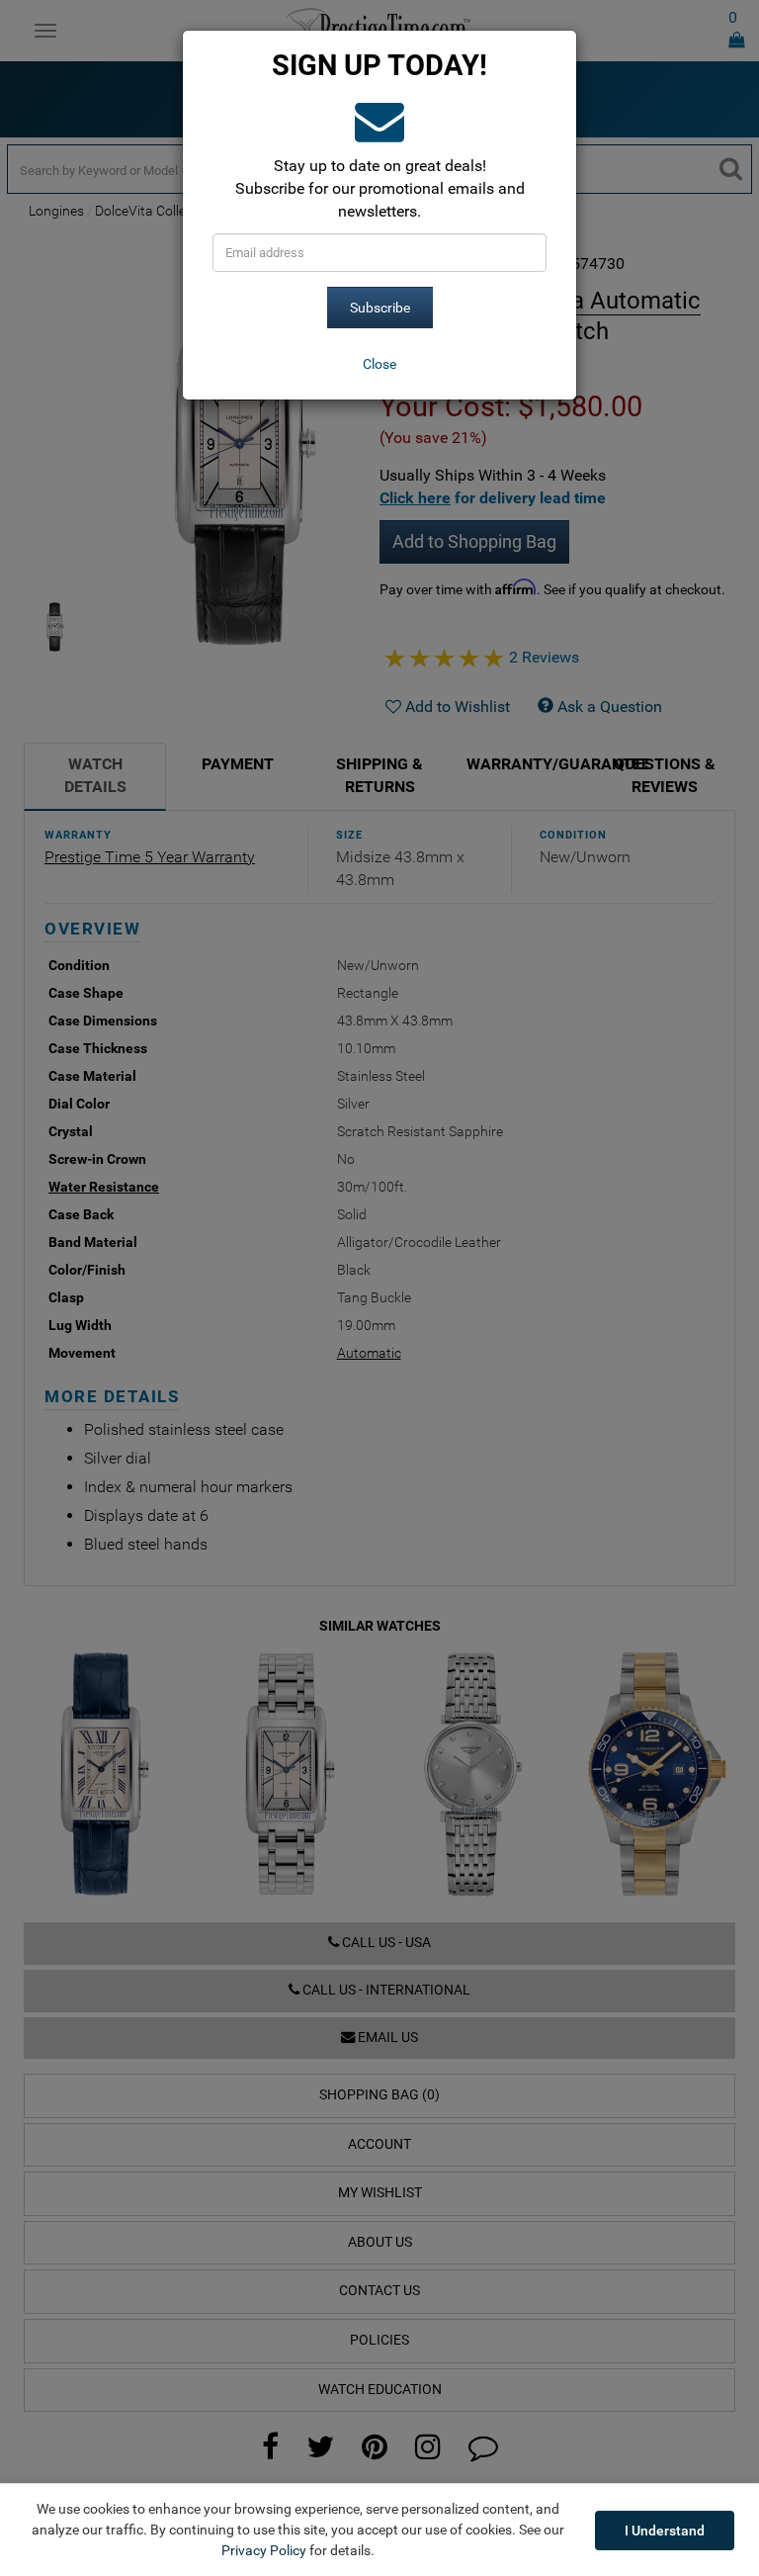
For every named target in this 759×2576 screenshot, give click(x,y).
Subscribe (380, 308)
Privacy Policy (264, 2550)
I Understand (665, 2531)
